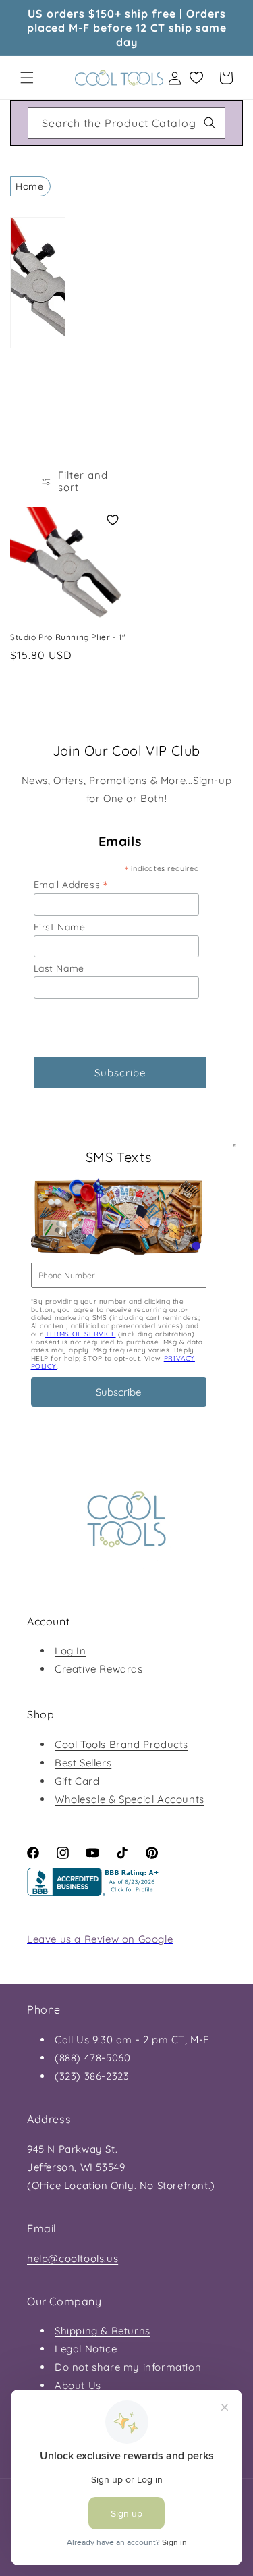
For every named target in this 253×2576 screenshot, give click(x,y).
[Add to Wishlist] (113, 520)
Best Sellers (83, 1763)
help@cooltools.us (73, 2258)
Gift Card (77, 1781)
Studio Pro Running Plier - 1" (68, 637)
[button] (27, 78)
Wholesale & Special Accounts (130, 1799)
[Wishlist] (196, 78)
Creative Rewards (99, 1669)
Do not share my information (128, 2367)
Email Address (71, 884)
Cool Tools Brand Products (121, 1744)
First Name (60, 927)
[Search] (210, 123)
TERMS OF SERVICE (81, 1334)
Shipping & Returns (103, 2331)
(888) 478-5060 (92, 2058)
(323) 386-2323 (92, 2076)
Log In (71, 1651)
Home (29, 186)
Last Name (59, 968)
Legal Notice (86, 2349)
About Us (78, 2385)
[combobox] (126, 123)
